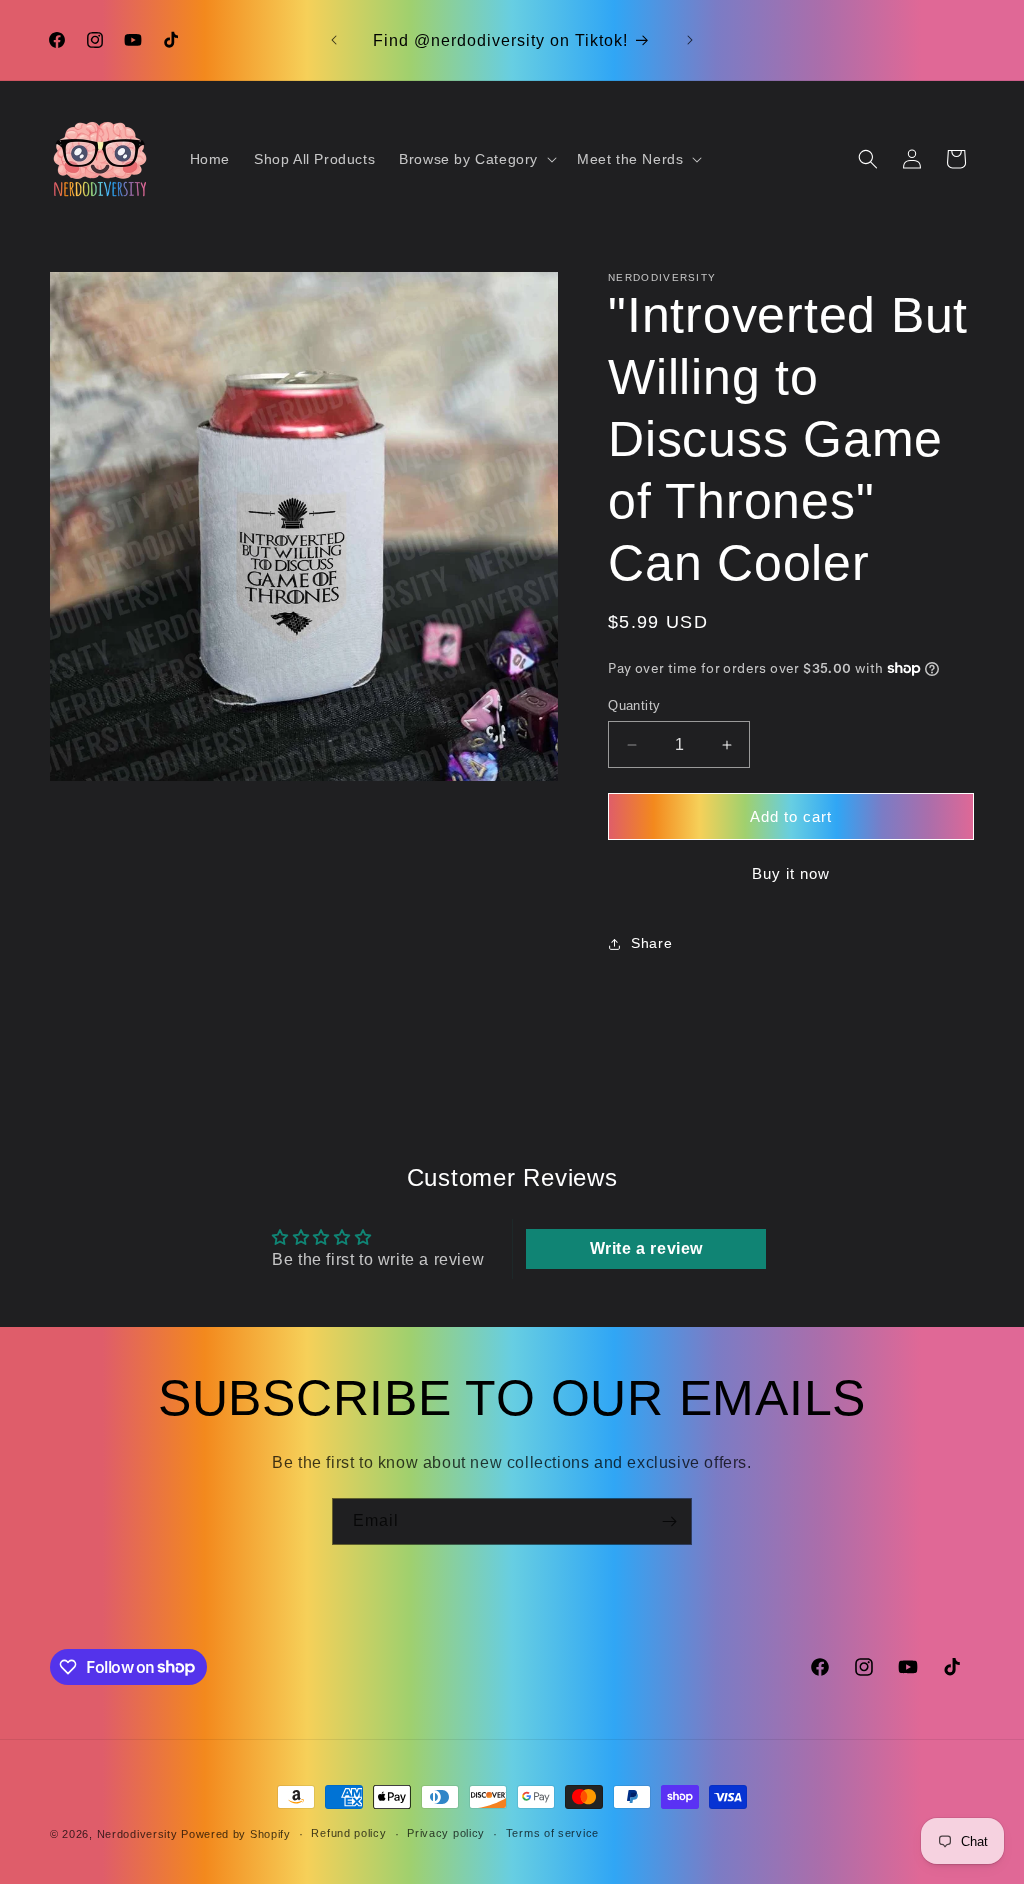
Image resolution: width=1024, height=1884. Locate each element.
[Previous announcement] (334, 40)
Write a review (646, 1248)
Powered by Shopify (236, 1834)
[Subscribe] (669, 1521)
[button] (476, 159)
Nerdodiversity (137, 1834)
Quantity (634, 705)
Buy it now (791, 873)
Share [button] (651, 943)
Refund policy (348, 1833)
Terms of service (552, 1833)
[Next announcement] (690, 40)
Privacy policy (446, 1833)
